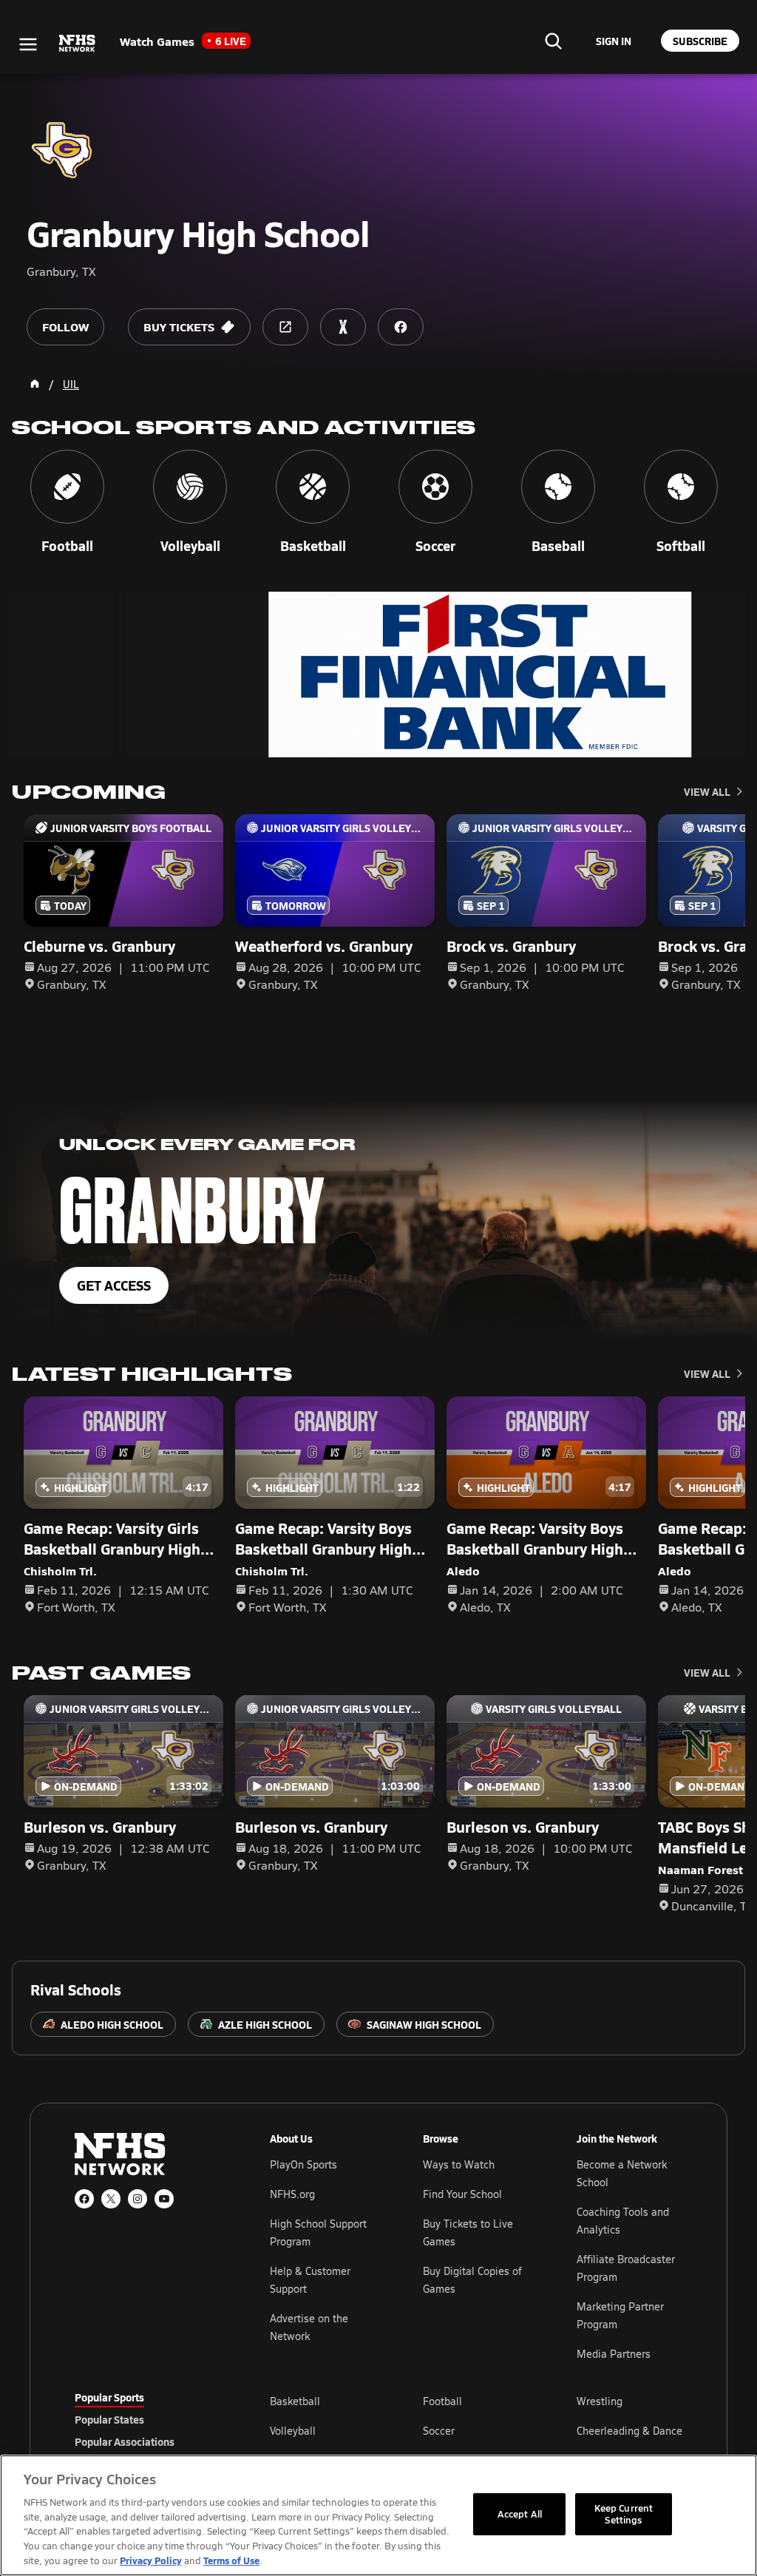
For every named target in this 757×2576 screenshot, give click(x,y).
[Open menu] (28, 44)
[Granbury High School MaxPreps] (343, 327)
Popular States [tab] (109, 2419)
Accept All (520, 2514)
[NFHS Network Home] (78, 44)
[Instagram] (138, 2199)
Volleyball (293, 2431)
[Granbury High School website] (285, 327)
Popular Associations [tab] (125, 2441)
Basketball (295, 2401)
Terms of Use (231, 2560)
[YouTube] (164, 2199)
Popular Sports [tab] (109, 2397)
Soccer (439, 2431)
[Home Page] (35, 384)
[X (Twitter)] (111, 2199)
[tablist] (149, 2419)
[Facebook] (84, 2199)
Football (442, 2401)
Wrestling (600, 2401)
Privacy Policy (151, 2560)
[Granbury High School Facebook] (401, 327)
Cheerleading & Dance (629, 2431)
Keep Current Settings (624, 2514)
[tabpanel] (476, 2430)
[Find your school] (553, 41)
